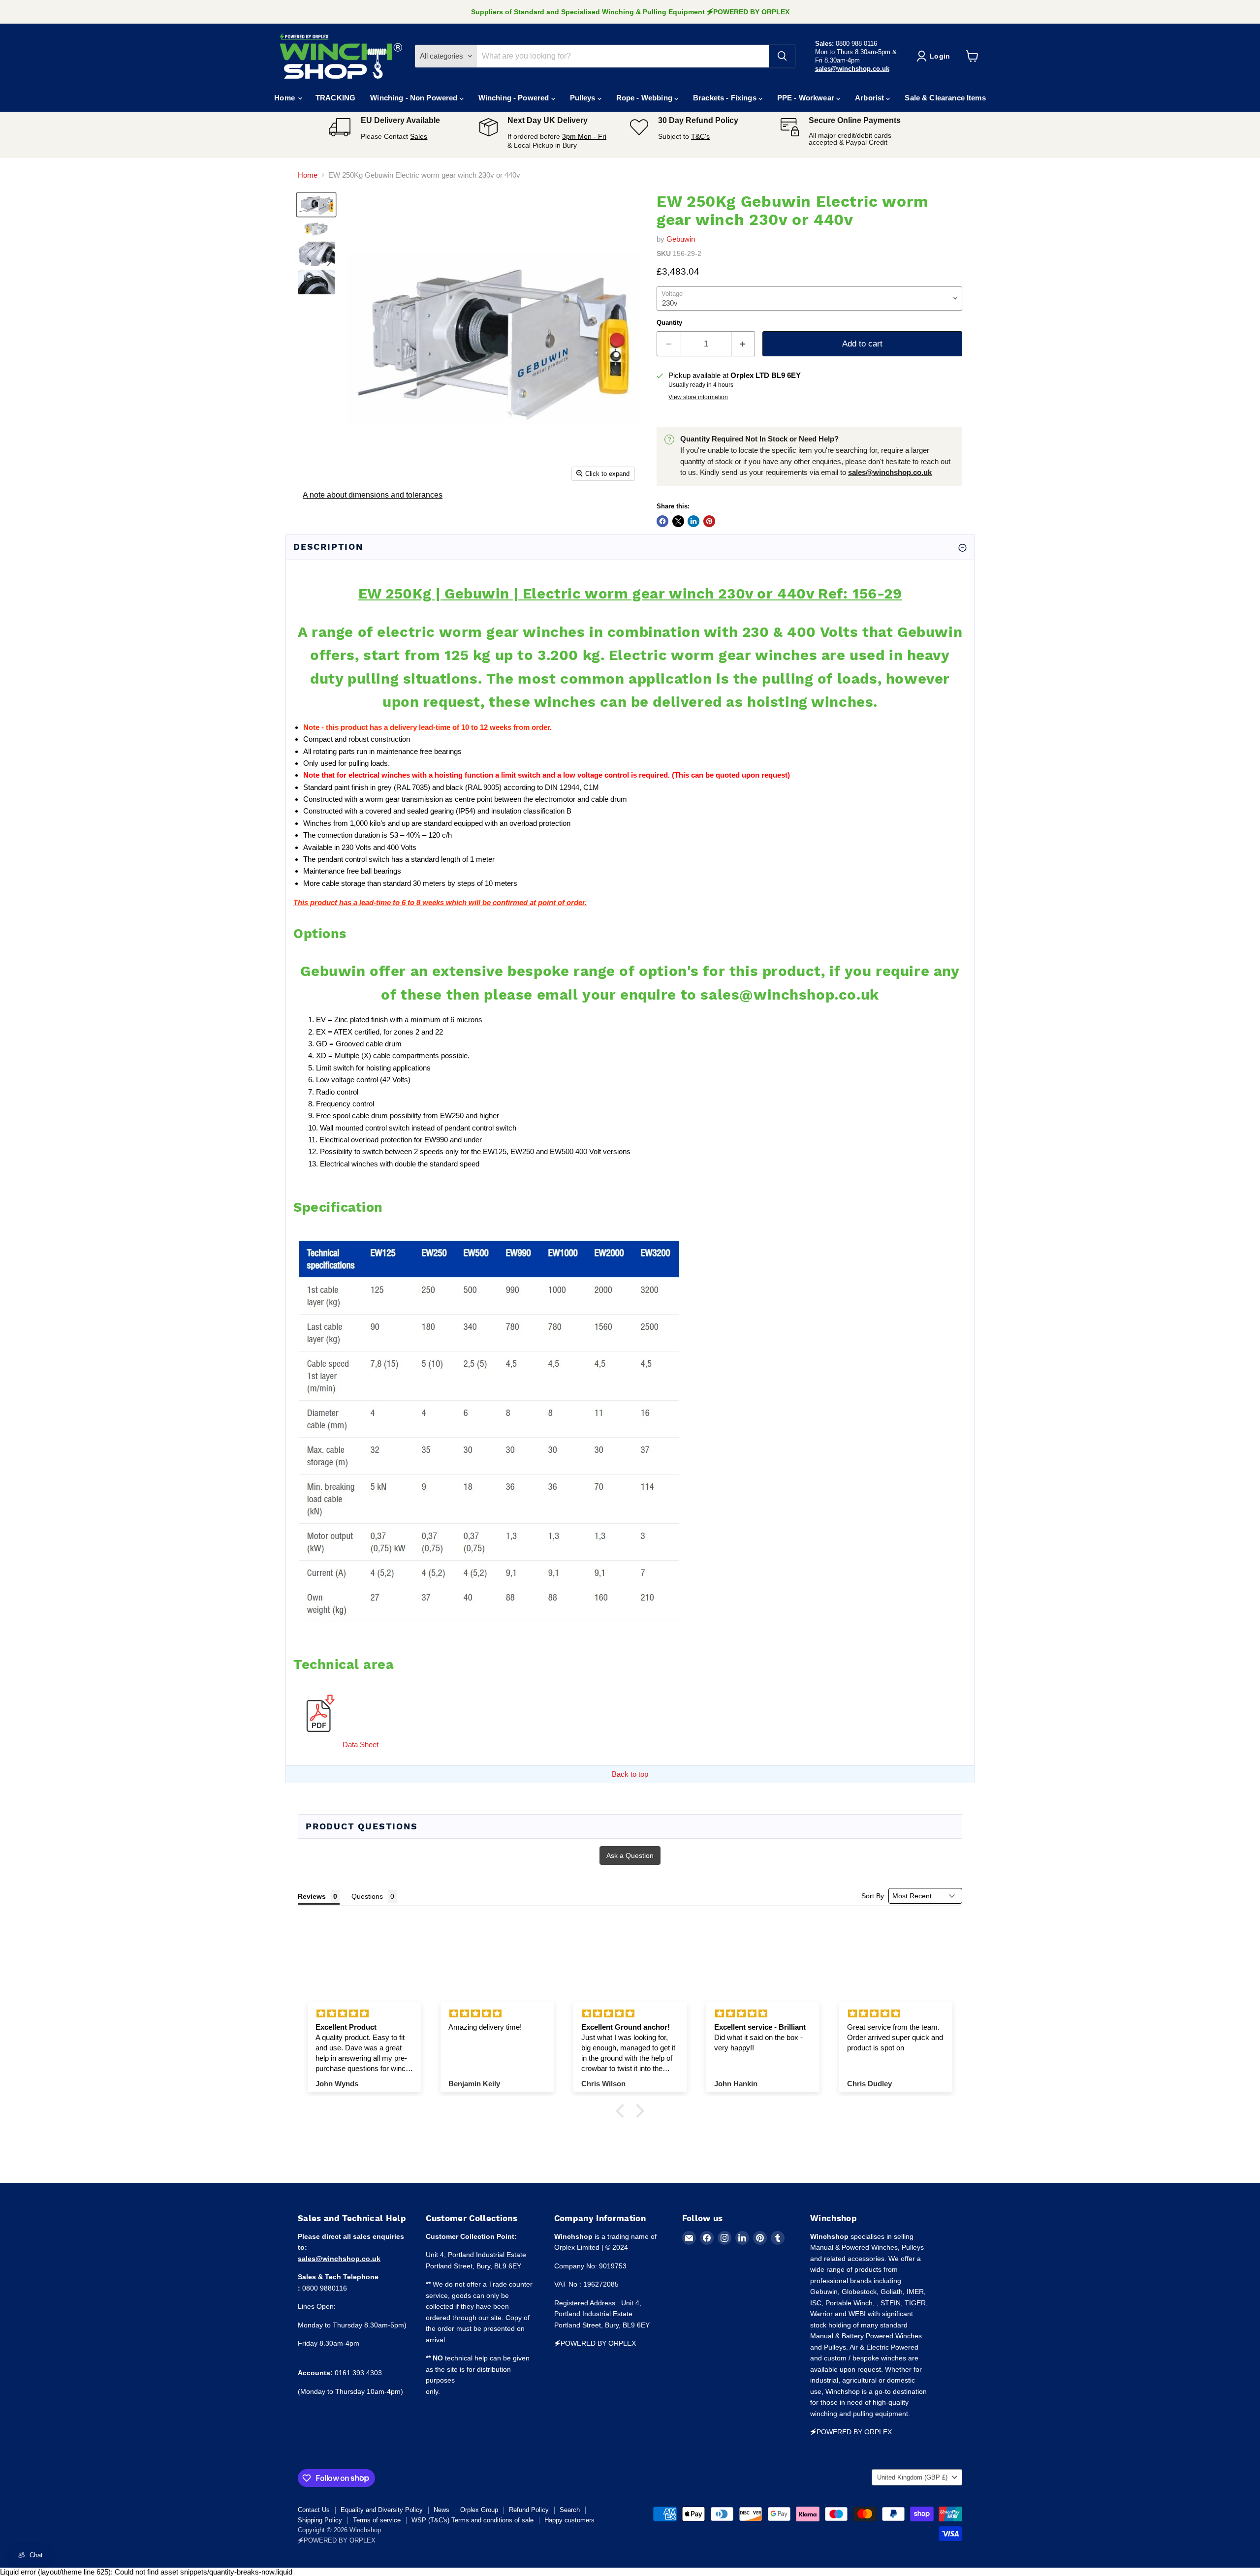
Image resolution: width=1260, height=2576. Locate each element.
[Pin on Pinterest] (709, 521)
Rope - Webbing (645, 98)
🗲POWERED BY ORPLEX (337, 2540)
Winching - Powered (515, 98)
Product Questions (362, 1826)
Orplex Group (479, 2510)
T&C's (700, 136)
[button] (623, 2111)
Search (570, 2510)
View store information (698, 397)
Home (285, 98)
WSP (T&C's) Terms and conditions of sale (472, 2520)
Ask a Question (630, 1855)
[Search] (782, 56)
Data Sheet (361, 1744)
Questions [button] (367, 1896)
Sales (419, 136)
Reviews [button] (312, 1896)
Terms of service (377, 2520)
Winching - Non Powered (415, 98)
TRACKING (335, 98)
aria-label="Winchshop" (341, 56)
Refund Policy (529, 2510)
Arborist (870, 98)
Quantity (669, 323)
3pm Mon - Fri (584, 136)
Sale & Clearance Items (945, 98)
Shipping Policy (320, 2520)
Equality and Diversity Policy (382, 2510)
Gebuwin (681, 239)
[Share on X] (678, 521)
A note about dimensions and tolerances (373, 495)
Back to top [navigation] (630, 1774)
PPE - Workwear (807, 98)
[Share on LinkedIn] (693, 521)
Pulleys (584, 98)
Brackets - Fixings (726, 98)
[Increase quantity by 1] (743, 344)
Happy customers (569, 2520)
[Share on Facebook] (662, 521)
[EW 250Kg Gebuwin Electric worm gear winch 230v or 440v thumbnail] (316, 205)
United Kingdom (912, 2477)
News (441, 2510)
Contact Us (314, 2510)
